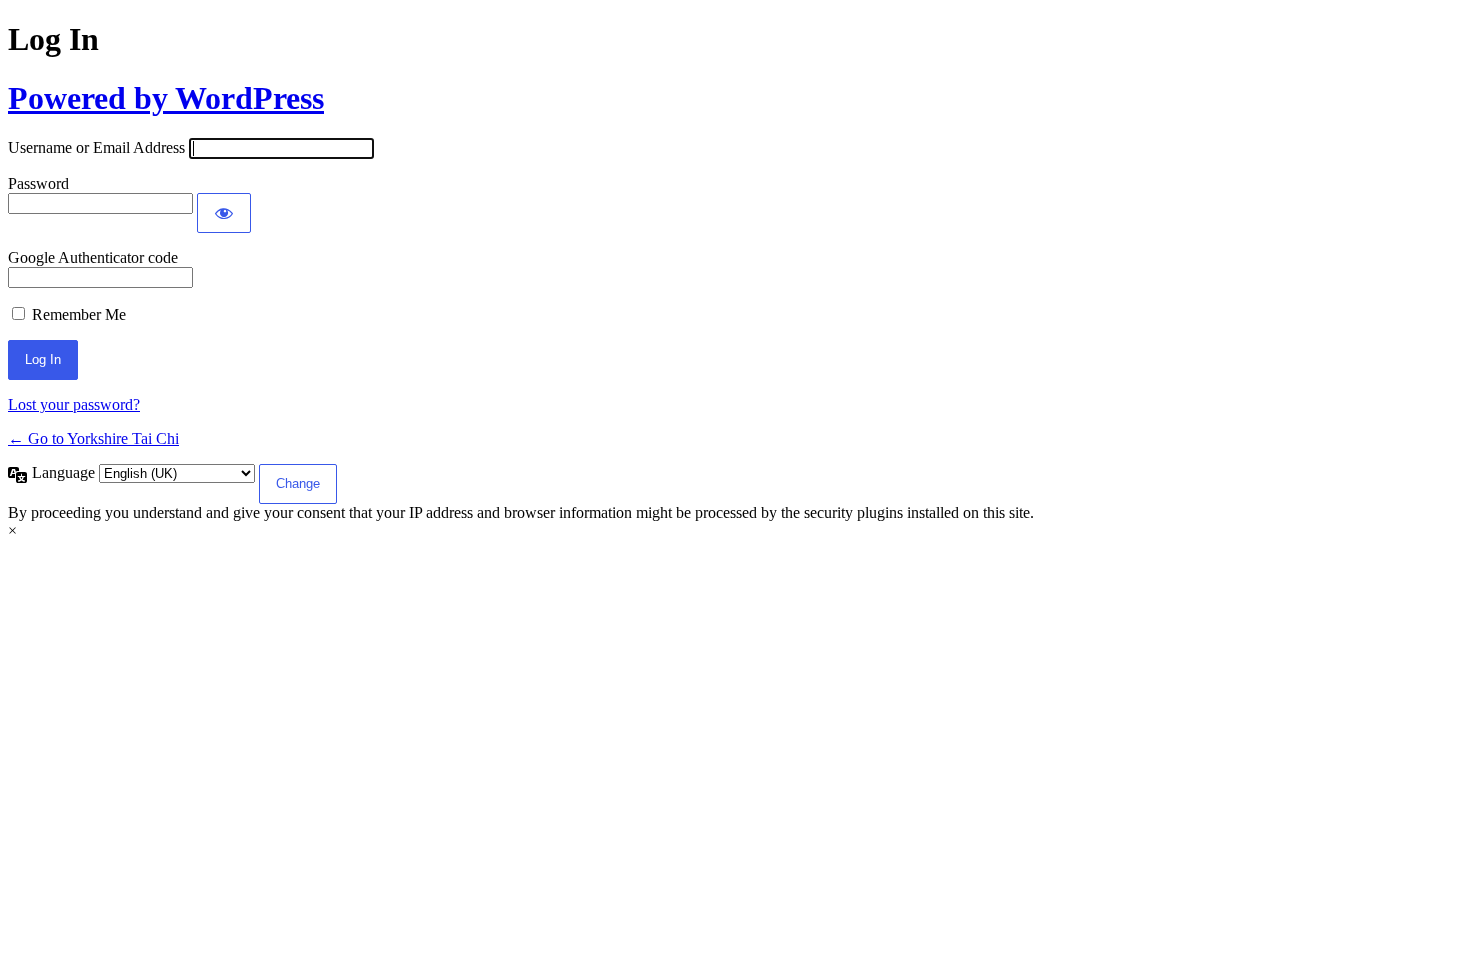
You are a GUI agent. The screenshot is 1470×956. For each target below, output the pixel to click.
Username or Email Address (96, 147)
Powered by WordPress (166, 98)
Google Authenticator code (93, 257)
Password (38, 183)
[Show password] (224, 213)
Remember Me (79, 314)
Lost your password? (74, 404)
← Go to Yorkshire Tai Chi (93, 438)
